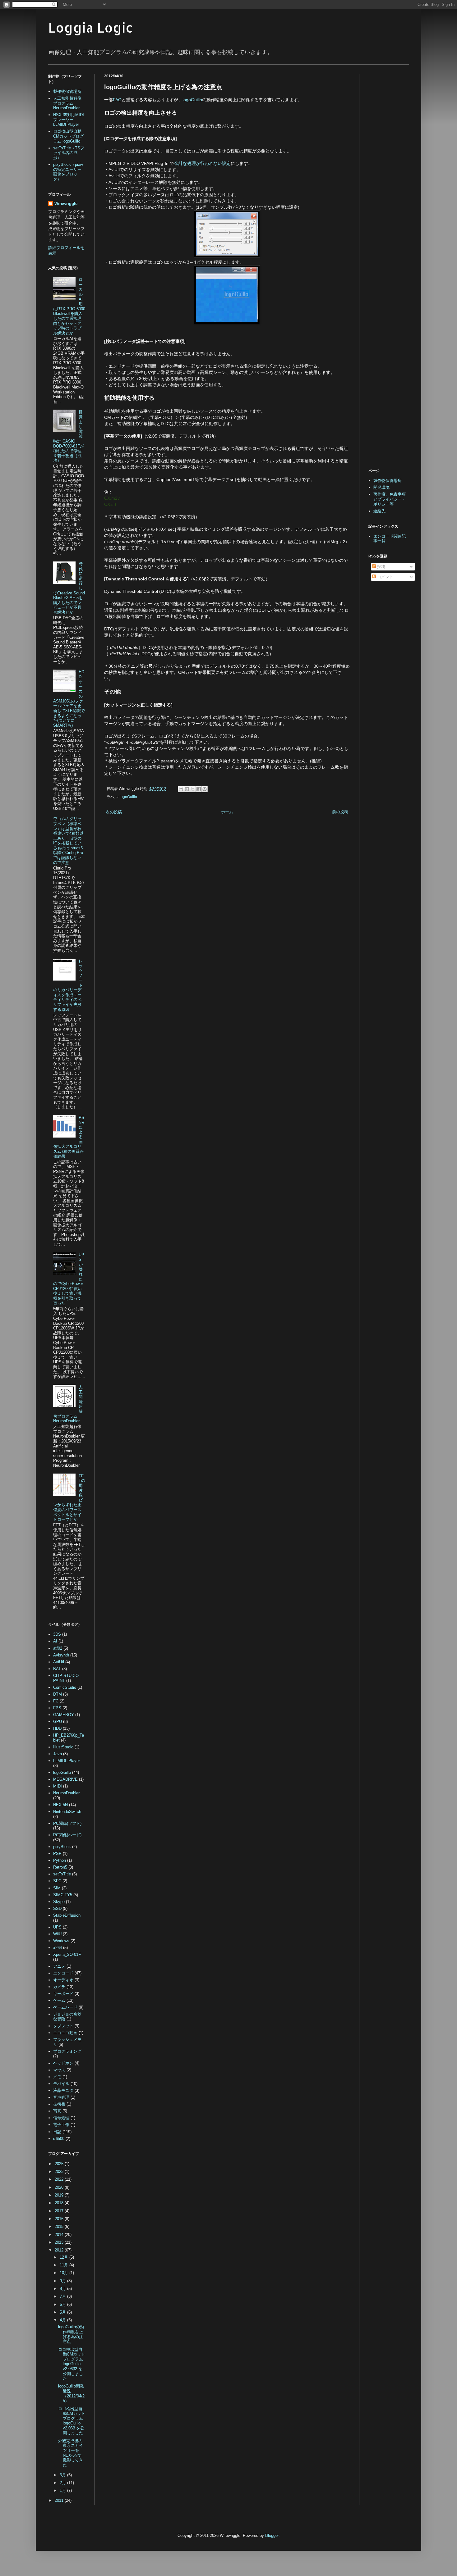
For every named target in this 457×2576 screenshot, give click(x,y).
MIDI (58, 1786)
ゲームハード (65, 2007)
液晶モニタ (63, 2090)
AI (55, 1641)
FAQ (117, 100)
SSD (57, 1908)
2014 (60, 2235)
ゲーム (59, 2000)
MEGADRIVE (65, 1779)
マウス (59, 2070)
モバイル (61, 2084)
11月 (65, 2265)
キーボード (63, 1994)
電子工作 (61, 2125)
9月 (63, 2281)
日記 (57, 2132)
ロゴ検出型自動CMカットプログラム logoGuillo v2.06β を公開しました (72, 2421)
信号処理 (61, 2118)
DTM (58, 1694)
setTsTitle (62, 1874)
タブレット (63, 2026)
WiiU (57, 1934)
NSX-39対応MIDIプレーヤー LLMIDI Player (69, 120)
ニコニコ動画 (65, 2033)
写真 (57, 2111)
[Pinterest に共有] (205, 789)
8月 (63, 2289)
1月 (63, 2490)
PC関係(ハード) (67, 1835)
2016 (60, 2219)
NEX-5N (60, 1805)
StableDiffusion (67, 1915)
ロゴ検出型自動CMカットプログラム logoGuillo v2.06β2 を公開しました (72, 2364)
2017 (60, 2211)
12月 (65, 2257)
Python (60, 1860)
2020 (60, 2187)
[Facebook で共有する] (199, 789)
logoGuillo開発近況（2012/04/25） (71, 2393)
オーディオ (63, 1980)
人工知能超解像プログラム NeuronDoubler (67, 103)
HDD (57, 1728)
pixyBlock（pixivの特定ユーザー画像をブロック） (68, 172)
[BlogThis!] (187, 789)
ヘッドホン (63, 2063)
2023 (60, 2172)
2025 (60, 2164)
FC (56, 1701)
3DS (57, 1634)
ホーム (227, 812)
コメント (385, 577)
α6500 (59, 2139)
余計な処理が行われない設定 (202, 163)
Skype (59, 1902)
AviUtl (59, 1662)
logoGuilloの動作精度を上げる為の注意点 (71, 2334)
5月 (63, 2312)
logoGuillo (192, 100)
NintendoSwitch (67, 1812)
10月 (65, 2273)
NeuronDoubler (66, 1793)
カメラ (59, 1987)
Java (58, 1754)
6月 (63, 2304)
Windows (61, 1941)
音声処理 (61, 2097)
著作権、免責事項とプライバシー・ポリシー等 (390, 499)
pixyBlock (62, 1847)
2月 (63, 2483)
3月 (63, 2475)
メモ (57, 2077)
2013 (60, 2242)
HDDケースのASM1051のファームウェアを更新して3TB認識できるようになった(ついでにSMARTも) (69, 699)
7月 (63, 2296)
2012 (60, 2250)
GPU (58, 1722)
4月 (63, 2320)
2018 (60, 2203)
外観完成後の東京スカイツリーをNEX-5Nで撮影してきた (71, 2453)
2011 (60, 2500)
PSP (57, 1854)
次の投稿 (114, 812)
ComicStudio (65, 1687)
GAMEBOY (64, 1715)
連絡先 (379, 511)
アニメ (59, 1966)
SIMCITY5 (63, 1895)
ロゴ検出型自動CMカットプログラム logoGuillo (68, 136)
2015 (60, 2226)
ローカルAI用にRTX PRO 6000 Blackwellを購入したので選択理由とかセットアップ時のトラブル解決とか (69, 306)
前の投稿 (340, 812)
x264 (58, 1948)
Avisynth (61, 1655)
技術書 (59, 2104)
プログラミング (67, 2051)
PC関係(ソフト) (67, 1823)
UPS (57, 1927)
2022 (60, 2179)
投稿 (381, 567)
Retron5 (60, 1867)
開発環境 (381, 487)
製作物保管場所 (67, 91)
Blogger (272, 2535)
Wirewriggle (66, 204)
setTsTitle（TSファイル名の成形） (69, 153)
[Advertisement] (156, 868)
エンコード (63, 1973)
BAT (57, 1669)
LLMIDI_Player (67, 1761)
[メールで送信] (181, 789)
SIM (57, 1888)
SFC (57, 1881)
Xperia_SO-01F (67, 1954)
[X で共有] (193, 789)
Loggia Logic (91, 27)
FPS (57, 1708)
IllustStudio (63, 1747)
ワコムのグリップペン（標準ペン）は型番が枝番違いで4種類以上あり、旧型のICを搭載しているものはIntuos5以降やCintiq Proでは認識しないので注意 (68, 840)
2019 (60, 2195)
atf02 (58, 1648)
